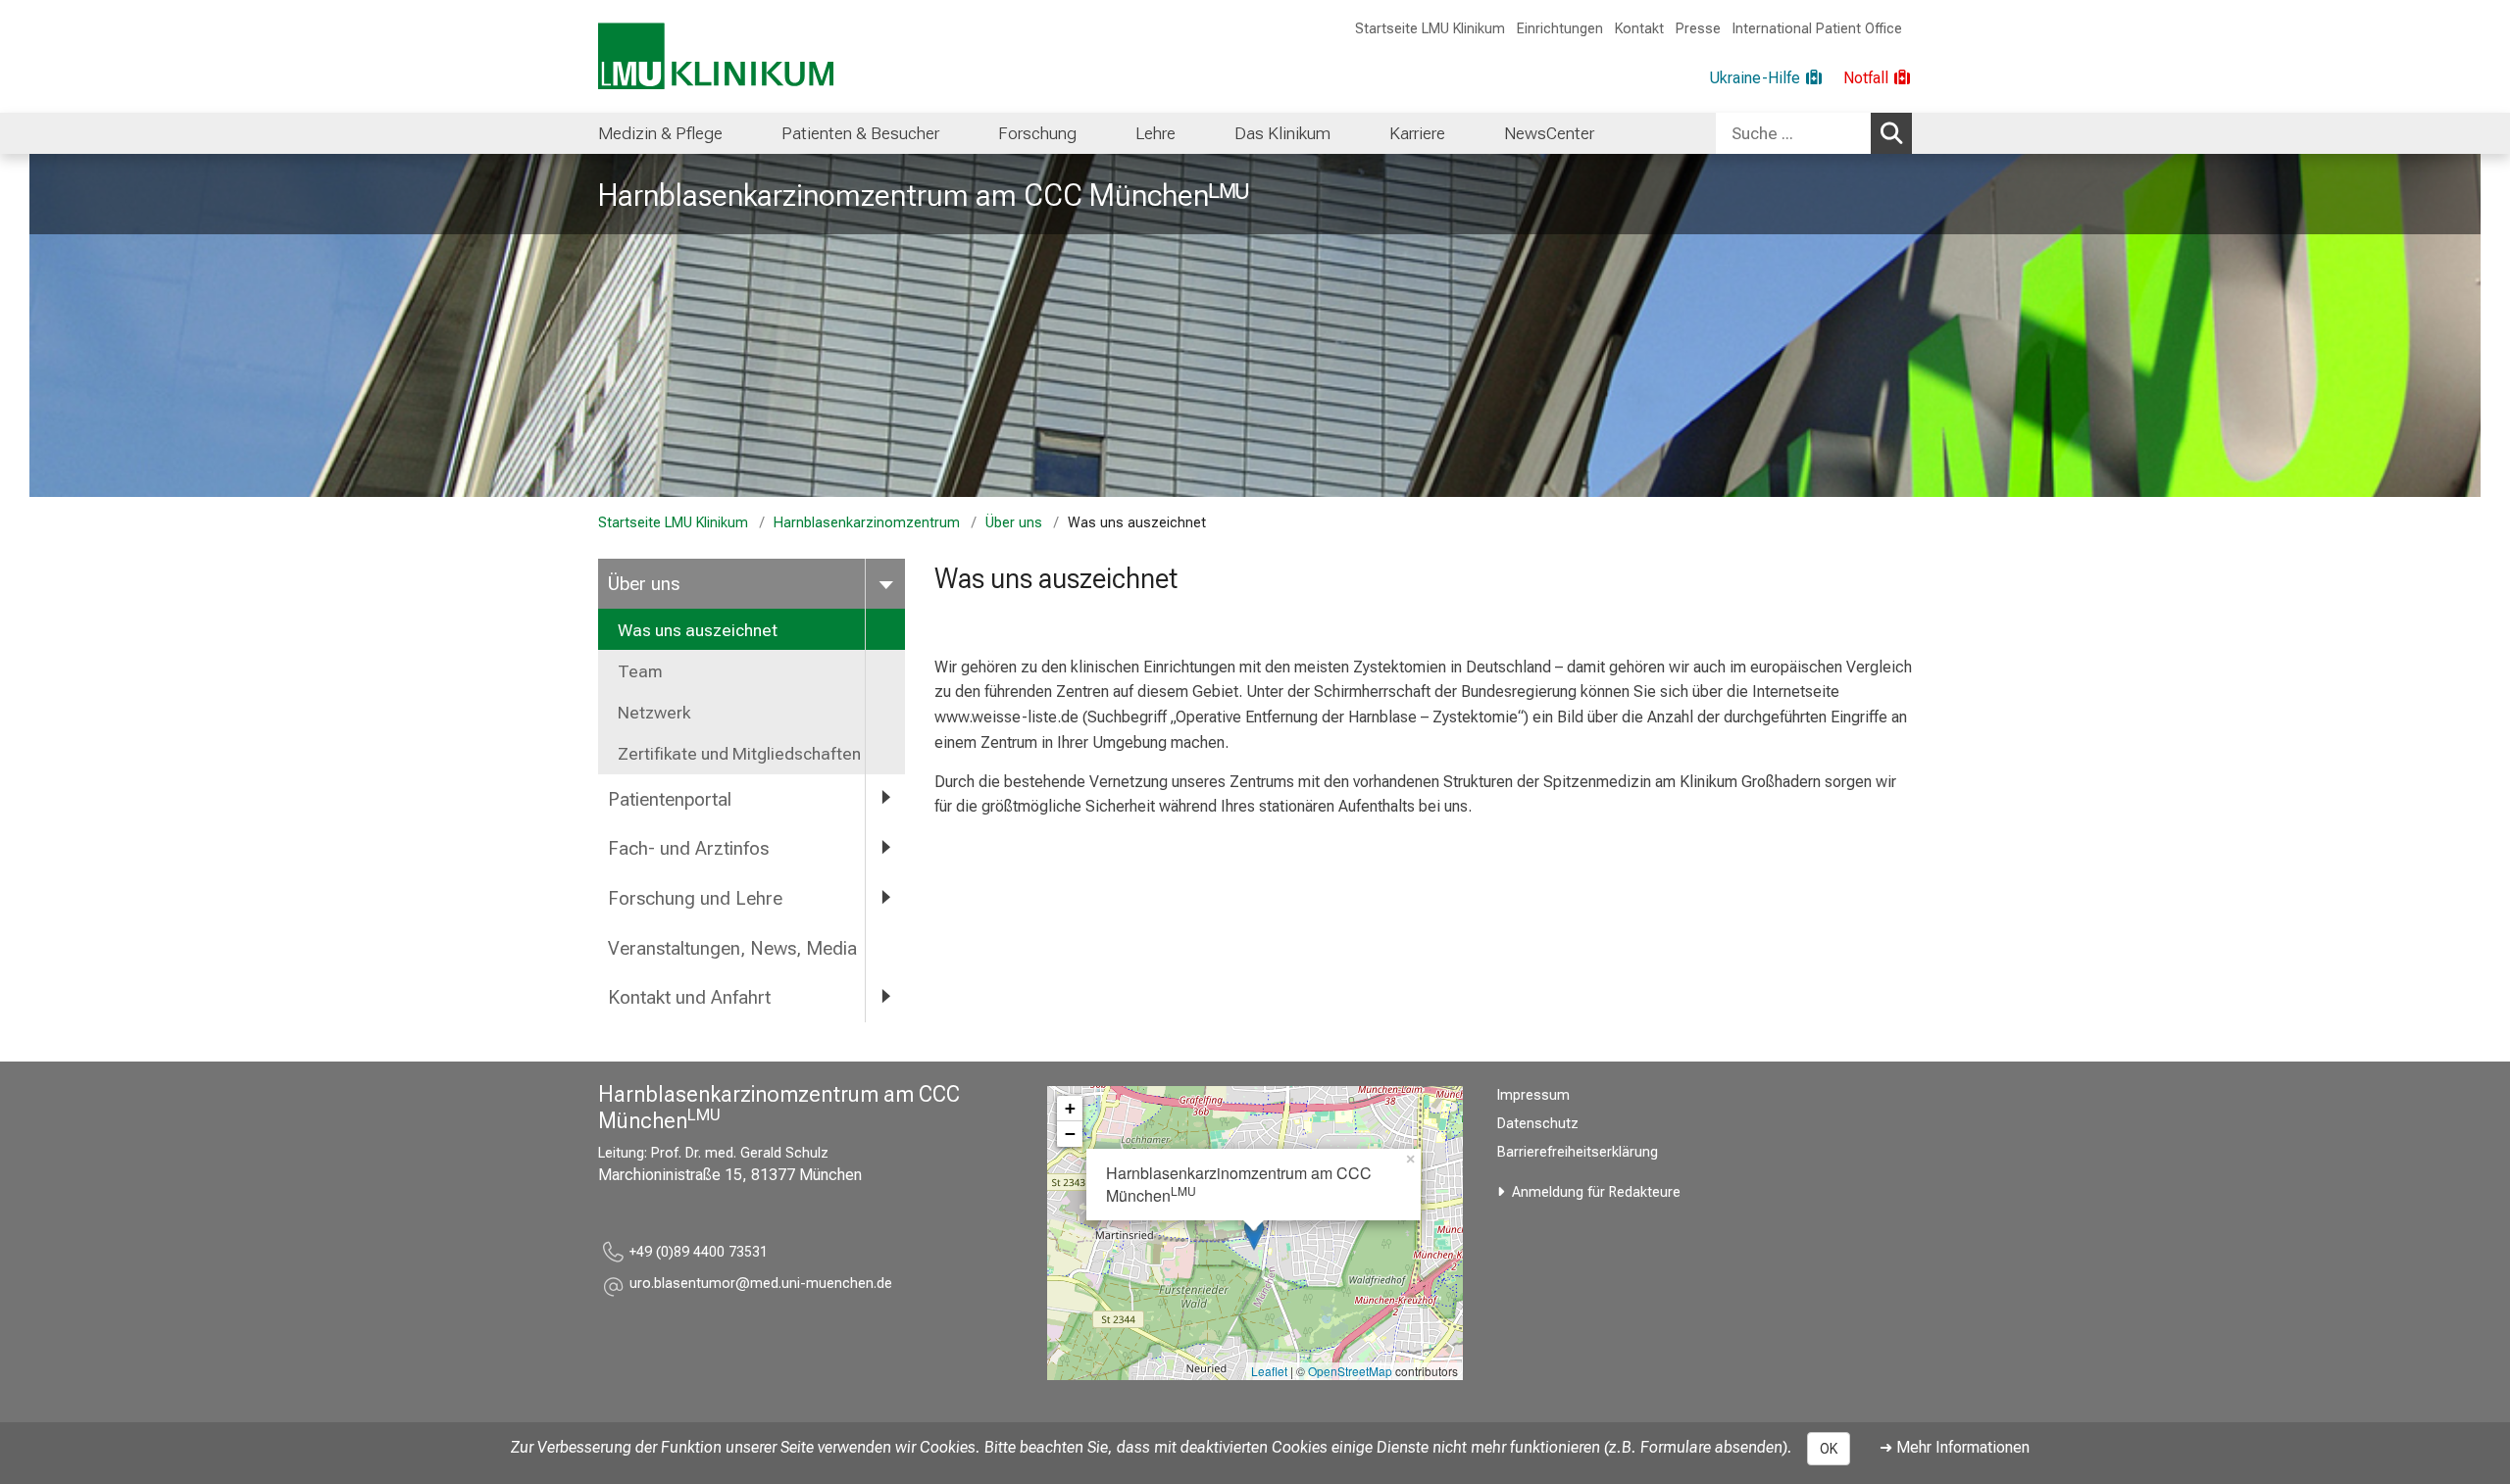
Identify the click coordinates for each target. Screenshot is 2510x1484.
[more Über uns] (885, 583)
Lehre (1155, 133)
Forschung (1037, 133)
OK (1829, 1449)
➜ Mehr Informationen (1955, 1447)
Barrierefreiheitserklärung (1578, 1152)
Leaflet (1269, 1371)
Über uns (1014, 523)
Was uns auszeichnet (698, 630)
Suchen (1891, 133)
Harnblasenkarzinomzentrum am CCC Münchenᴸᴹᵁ (924, 195)
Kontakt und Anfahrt (689, 997)
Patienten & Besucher (860, 133)
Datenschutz (1538, 1124)
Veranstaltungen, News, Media (732, 948)
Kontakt (1639, 29)
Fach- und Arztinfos (688, 848)
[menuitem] (660, 133)
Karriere (1417, 133)
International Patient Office (1817, 29)
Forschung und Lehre (695, 898)
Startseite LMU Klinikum (1430, 29)
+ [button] (1070, 1108)
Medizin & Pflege (660, 133)
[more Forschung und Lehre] (885, 897)
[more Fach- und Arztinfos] (885, 847)
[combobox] (1814, 133)
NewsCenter (1549, 133)
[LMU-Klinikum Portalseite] (716, 56)
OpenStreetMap (1350, 1371)
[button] (761, 1286)
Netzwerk (654, 713)
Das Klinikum (1282, 133)
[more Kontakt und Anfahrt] (885, 996)
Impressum (1533, 1095)
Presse (1698, 29)
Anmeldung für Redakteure (1596, 1192)
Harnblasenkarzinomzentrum (867, 523)
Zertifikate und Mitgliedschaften (739, 754)
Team (640, 671)
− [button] (1070, 1134)
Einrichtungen (1560, 29)
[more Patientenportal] (885, 798)
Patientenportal (670, 799)
